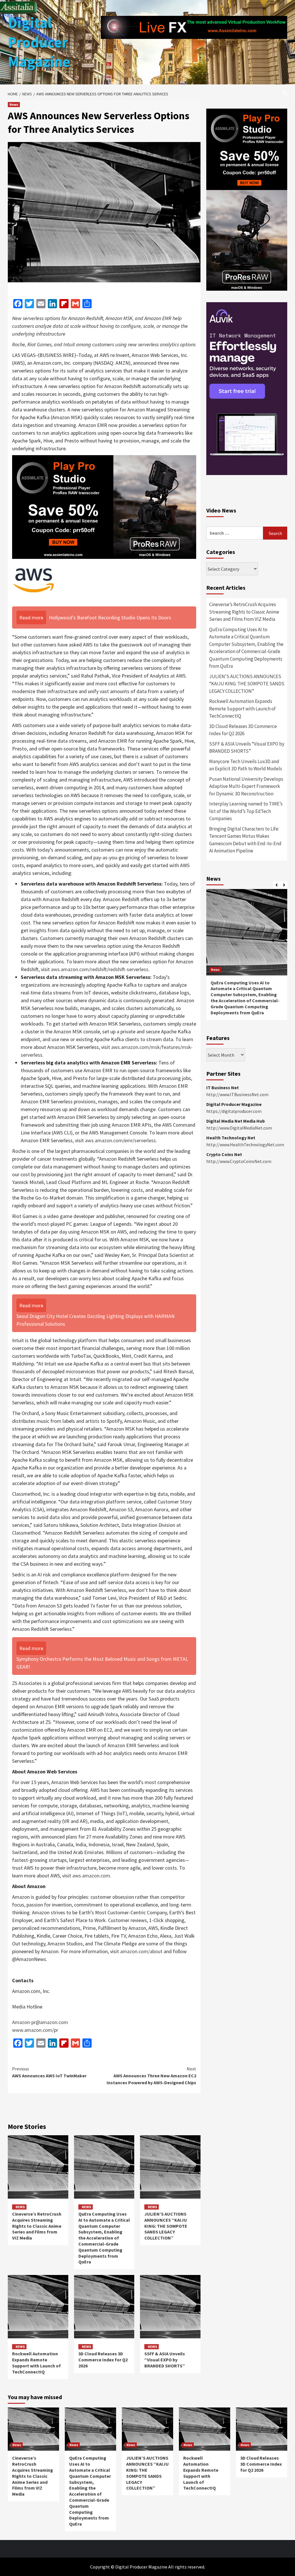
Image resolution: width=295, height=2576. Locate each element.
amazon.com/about (141, 1951)
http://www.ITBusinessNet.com (237, 1094)
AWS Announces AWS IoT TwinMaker (49, 2072)
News (14, 104)
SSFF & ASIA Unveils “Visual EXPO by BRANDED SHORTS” (165, 2360)
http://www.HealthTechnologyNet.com (245, 1145)
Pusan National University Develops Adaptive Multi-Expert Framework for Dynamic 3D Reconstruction (246, 786)
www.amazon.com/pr (35, 2030)
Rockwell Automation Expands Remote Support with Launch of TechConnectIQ (36, 2363)
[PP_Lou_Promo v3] (104, 507)
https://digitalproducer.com (234, 1111)
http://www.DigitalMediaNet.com (239, 1128)
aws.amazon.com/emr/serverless (120, 1140)
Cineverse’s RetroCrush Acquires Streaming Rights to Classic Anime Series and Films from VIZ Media (37, 2226)
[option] (247, 957)
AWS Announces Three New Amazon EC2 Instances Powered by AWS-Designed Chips (151, 2076)
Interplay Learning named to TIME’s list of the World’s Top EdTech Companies (246, 811)
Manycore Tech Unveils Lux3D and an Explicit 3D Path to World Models (246, 765)
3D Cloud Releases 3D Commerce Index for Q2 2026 (103, 2360)
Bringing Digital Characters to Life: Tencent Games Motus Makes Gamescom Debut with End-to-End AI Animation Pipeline (245, 840)
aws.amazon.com (91, 1876)
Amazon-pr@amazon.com (40, 2022)
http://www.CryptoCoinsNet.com (239, 1161)
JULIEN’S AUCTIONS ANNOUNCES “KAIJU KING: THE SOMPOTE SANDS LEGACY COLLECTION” (166, 2226)
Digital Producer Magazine (39, 42)
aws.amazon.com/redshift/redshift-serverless (100, 969)
